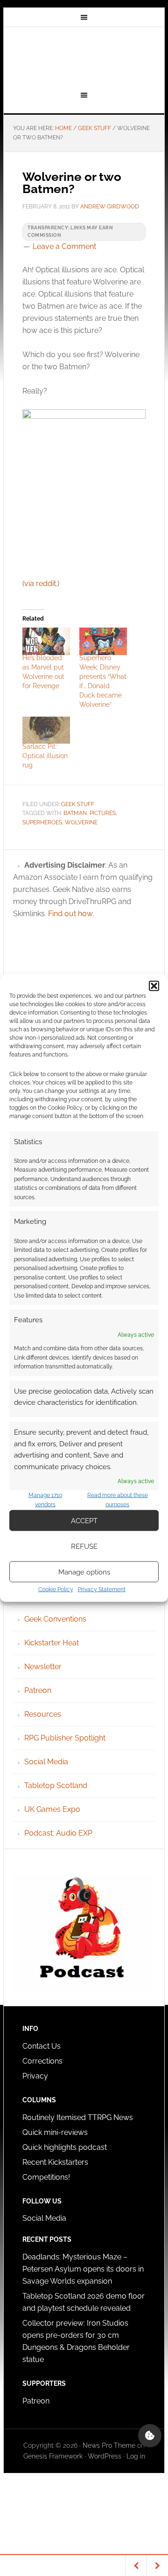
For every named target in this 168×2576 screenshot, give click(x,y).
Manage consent (150, 2436)
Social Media (46, 1762)
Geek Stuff (78, 804)
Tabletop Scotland (56, 1785)
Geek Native (84, 57)
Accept (84, 1520)
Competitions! (46, 2177)
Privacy (35, 2076)
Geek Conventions (55, 1619)
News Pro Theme (109, 2445)
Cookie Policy (56, 1589)
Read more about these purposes (118, 1500)
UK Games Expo (52, 1809)
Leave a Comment (64, 246)
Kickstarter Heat (52, 1643)
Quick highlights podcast (65, 2147)
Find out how (70, 914)
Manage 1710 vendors (45, 1500)
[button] (154, 986)
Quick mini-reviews (55, 2132)
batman (75, 813)
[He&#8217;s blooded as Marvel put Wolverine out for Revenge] (46, 641)
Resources (43, 1714)
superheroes (42, 822)
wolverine (81, 822)
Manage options (84, 1572)
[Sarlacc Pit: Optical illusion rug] (46, 730)
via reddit (40, 584)
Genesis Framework (53, 2456)
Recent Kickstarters (56, 2162)
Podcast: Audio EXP (58, 1833)
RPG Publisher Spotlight (65, 1738)
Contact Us (42, 2046)
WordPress (105, 2456)
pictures (103, 813)
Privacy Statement (102, 1589)
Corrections (42, 2061)
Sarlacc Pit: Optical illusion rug (45, 756)
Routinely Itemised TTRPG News (78, 2117)
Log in (136, 2456)
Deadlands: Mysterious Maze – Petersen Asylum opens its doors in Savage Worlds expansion (83, 2269)
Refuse (84, 1546)
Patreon (38, 1690)
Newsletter (43, 1667)
